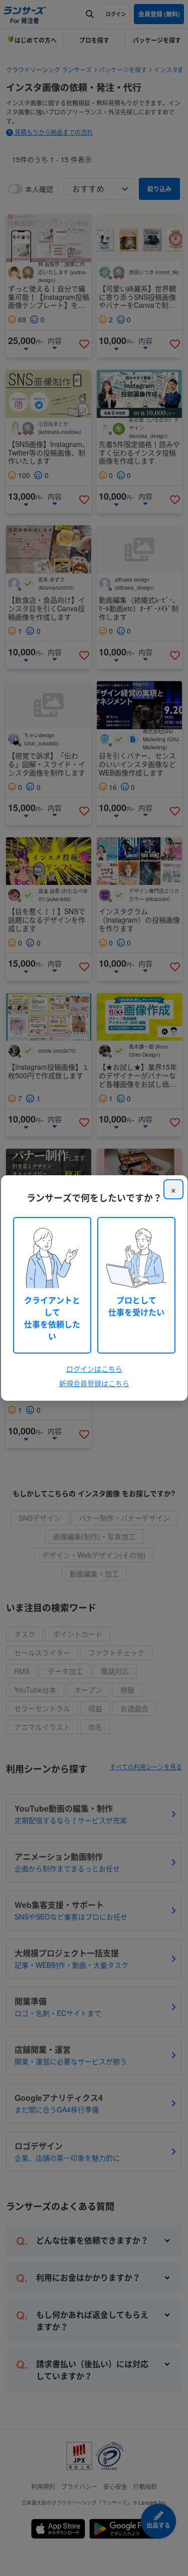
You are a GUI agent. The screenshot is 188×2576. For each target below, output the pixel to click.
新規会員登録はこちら (94, 1383)
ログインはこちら (94, 1369)
